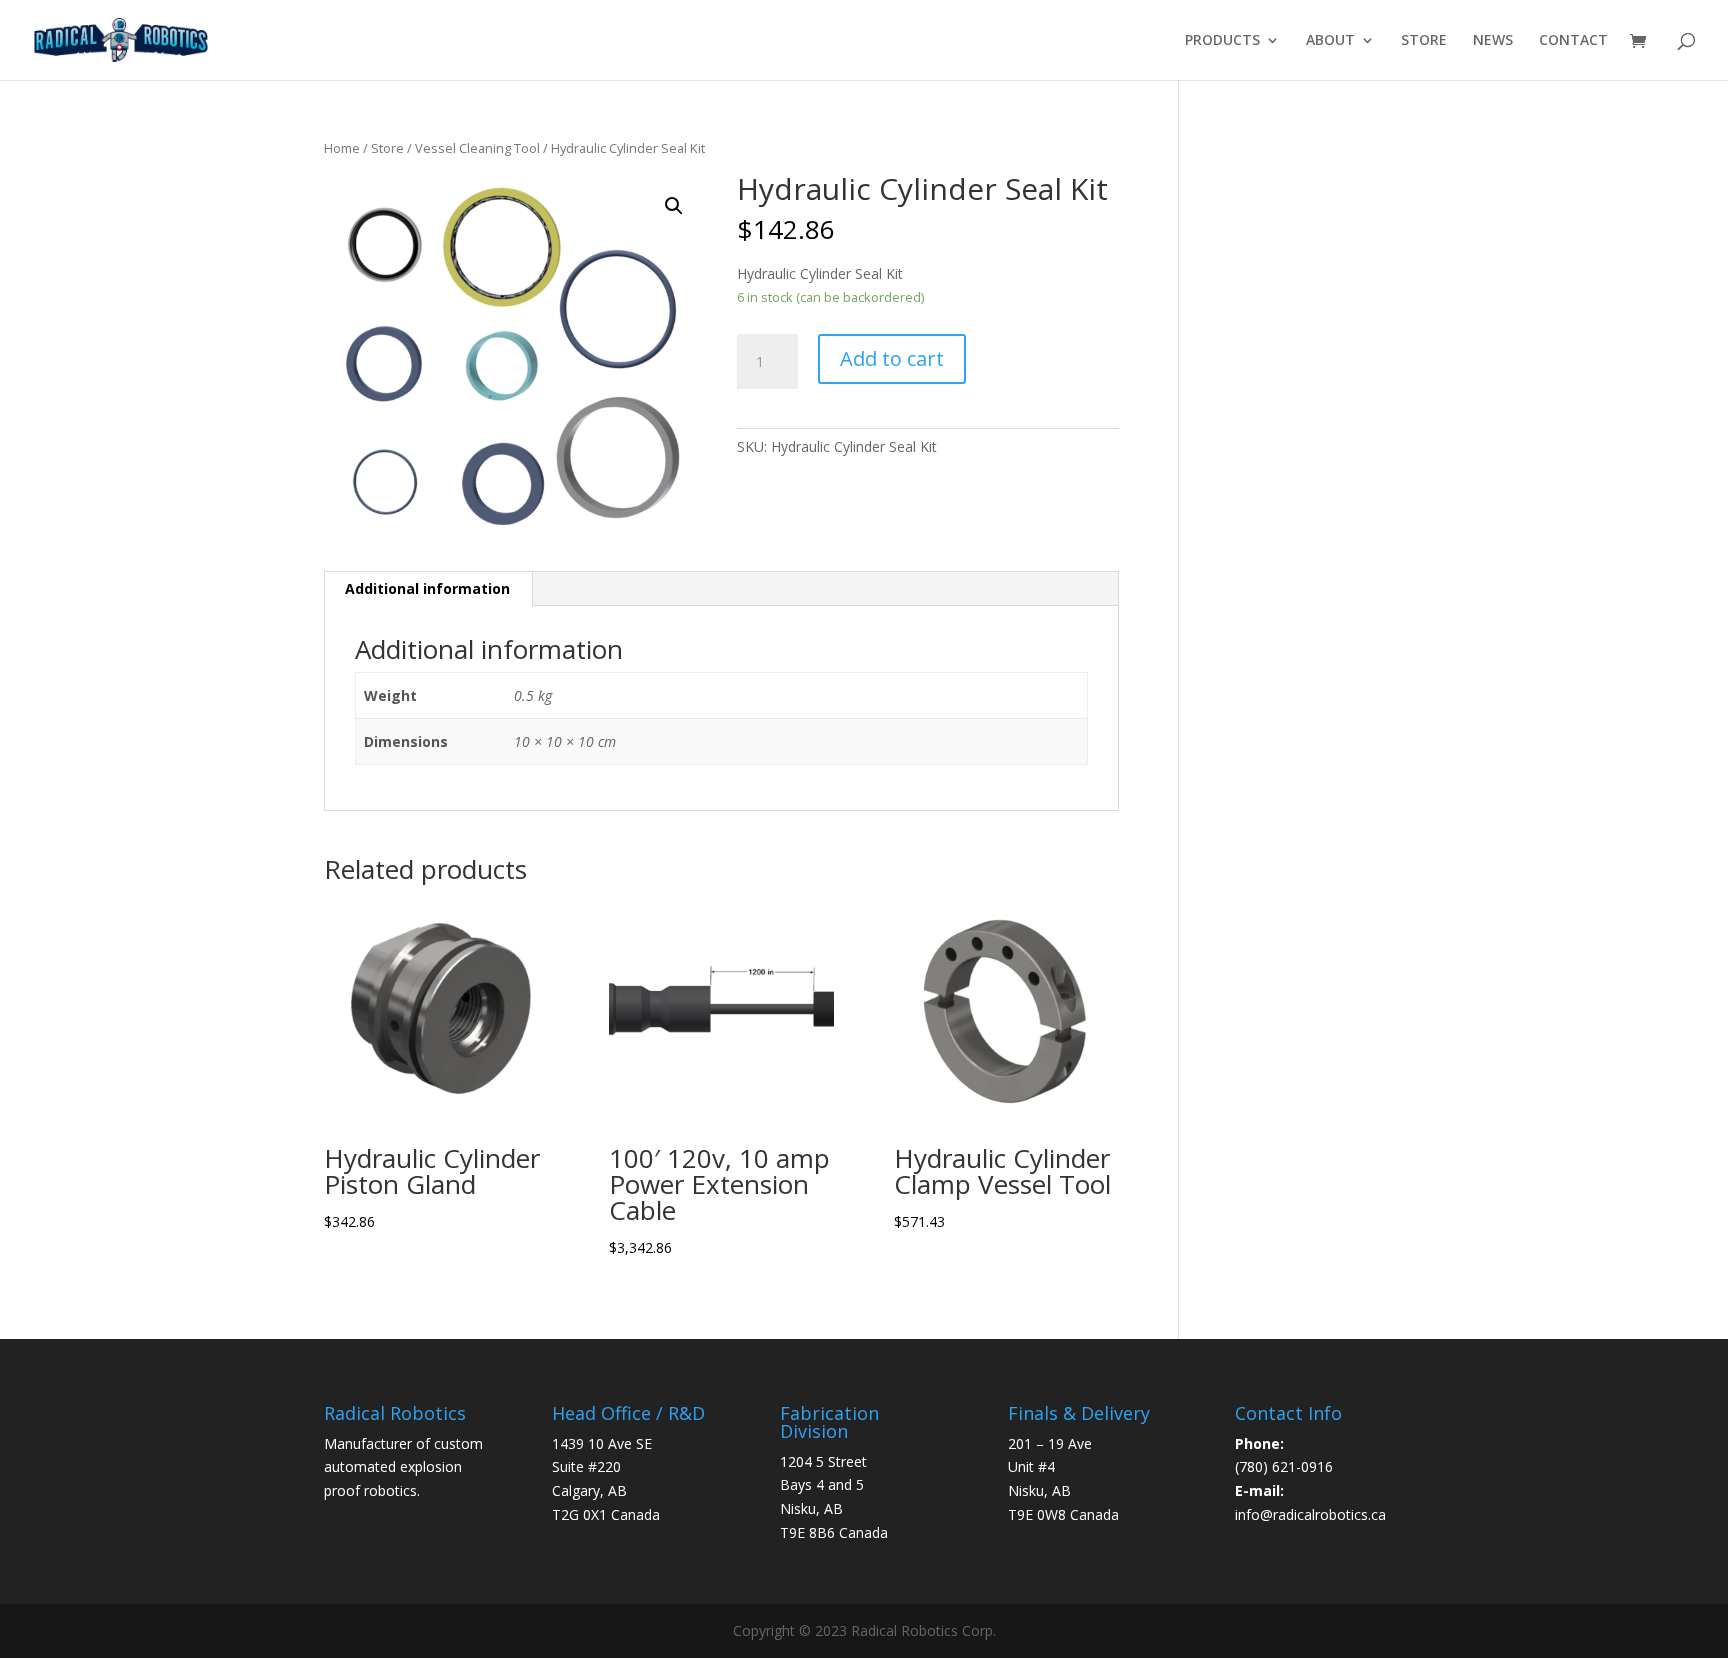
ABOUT (1330, 41)
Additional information (427, 588)
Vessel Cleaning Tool (477, 148)
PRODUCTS (1222, 41)
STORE (1424, 41)
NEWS (1493, 41)
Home (342, 148)
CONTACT (1573, 41)
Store (387, 148)
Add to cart (892, 358)
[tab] (428, 589)
